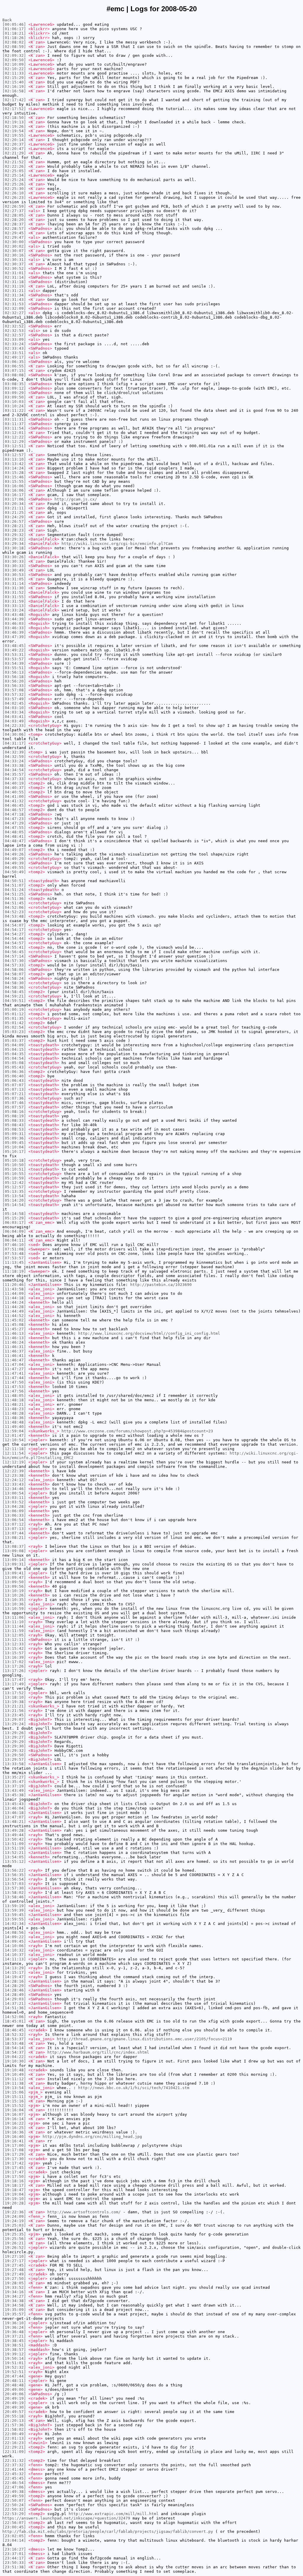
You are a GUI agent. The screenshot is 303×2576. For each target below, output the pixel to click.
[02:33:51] (14, 353)
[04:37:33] (14, 779)
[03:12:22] (14, 437)
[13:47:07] (14, 1817)
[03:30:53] (14, 575)
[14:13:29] (14, 1968)
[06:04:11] (14, 1240)
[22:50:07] (14, 2500)
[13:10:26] (14, 1595)
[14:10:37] (14, 1955)
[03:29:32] (14, 535)
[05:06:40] (14, 1076)
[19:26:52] (14, 2247)
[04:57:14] (14, 956)
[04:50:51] (14, 881)
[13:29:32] (14, 1751)
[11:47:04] (14, 1364)
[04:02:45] (14, 703)
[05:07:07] (14, 1085)
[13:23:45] (14, 1715)
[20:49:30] (14, 2407)
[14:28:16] (14, 1981)
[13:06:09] (14, 1511)
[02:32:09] (14, 308)
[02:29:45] (14, 233)
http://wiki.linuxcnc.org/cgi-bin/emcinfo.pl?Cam (117, 544)
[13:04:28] (14, 1506)
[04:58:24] (14, 978)
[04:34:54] (14, 770)
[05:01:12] (14, 1014)
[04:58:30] (14, 983)
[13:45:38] (14, 1795)
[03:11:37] (14, 424)
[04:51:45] (14, 903)
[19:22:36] (14, 2212)
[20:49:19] (14, 2398)
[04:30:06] (14, 734)
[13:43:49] (14, 1790)
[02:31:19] (14, 286)
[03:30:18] (14, 548)
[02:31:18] (14, 282)
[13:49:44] (14, 1835)
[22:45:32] (14, 2474)
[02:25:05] (14, 171)
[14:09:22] (14, 1937)
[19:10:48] (14, 2070)
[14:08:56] (14, 1932)
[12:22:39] (14, 1471)
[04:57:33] (14, 965)
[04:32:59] (14, 757)
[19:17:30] (14, 2159)
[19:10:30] (14, 2061)
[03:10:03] (14, 402)
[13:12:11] (14, 1640)
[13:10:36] (14, 1604)
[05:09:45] (14, 1143)
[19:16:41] (14, 2141)
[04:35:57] (14, 774)
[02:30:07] (14, 251)
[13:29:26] (14, 1733)
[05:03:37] (14, 1041)
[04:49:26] (14, 854)
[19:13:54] (14, 2088)
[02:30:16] (14, 255)
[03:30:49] (14, 570)
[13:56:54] (14, 1879)
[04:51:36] (14, 899)
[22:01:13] (14, 2438)
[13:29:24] (14, 1724)
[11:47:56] (14, 1391)
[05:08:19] (14, 1116)
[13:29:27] (14, 1737)
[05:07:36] (14, 1098)
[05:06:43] (14, 1080)
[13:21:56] (14, 1711)
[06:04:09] (14, 1231)
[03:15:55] (14, 481)
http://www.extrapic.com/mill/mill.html (114, 2514)
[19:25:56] (14, 2239)
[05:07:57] (14, 1107)
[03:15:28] (14, 473)
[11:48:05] (14, 1396)
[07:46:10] (14, 1245)
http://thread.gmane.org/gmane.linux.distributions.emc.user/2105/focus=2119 (144, 2039)
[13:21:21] (14, 1706)
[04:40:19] (14, 783)
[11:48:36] (14, 1418)
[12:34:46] (14, 1489)
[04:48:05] (14, 832)
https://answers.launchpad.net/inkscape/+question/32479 (66, 2518)
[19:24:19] (14, 2221)
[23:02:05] (14, 2536)
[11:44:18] (14, 1298)
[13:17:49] (14, 1684)
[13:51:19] (14, 1848)
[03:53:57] (14, 659)
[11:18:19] (14, 1271)
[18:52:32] (14, 2035)
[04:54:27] (14, 934)
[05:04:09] (14, 1045)
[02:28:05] (14, 215)
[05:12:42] (14, 1183)
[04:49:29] (14, 859)
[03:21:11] (14, 508)
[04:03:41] (14, 717)
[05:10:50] (14, 1165)
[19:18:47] (14, 2190)
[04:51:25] (14, 894)
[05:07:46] (14, 1103)
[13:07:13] (14, 1529)
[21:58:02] (14, 2429)
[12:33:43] (14, 1484)
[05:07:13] (14, 1089)
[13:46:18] (14, 1813)
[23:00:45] (14, 2527)
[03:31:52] (14, 592)
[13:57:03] (14, 1884)
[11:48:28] (14, 1413)
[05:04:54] (14, 1058)
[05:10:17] (14, 1151)
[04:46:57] (14, 810)
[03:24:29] (14, 517)
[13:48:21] (14, 1822)
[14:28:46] (14, 1990)
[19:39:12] (14, 2354)
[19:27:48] (14, 2270)
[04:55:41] (14, 947)
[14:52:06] (14, 2017)
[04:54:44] (14, 938)
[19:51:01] (14, 2363)
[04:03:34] (14, 712)
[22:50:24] (14, 2505)
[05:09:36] (14, 1138)
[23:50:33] (14, 2563)
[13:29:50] (14, 1755)
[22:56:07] (14, 2523)
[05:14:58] (14, 1214)
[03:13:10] (14, 459)
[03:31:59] (14, 601)
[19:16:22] (14, 2123)
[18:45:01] (14, 2021)
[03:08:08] (14, 375)
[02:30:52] (14, 268)
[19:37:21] (14, 2336)
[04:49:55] (14, 867)
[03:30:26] (14, 557)
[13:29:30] (14, 1746)
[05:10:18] (14, 1160)
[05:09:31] (14, 1134)
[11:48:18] (14, 1400)
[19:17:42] (14, 2163)
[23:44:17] (14, 2558)
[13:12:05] (14, 1635)
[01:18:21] (14, 33)
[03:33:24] (14, 610)
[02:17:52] (14, 109)
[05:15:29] (14, 1218)
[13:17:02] (14, 1662)
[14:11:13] (14, 1959)
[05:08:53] (14, 1129)
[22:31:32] (14, 2460)
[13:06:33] (14, 1515)
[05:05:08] (14, 1063)
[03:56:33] (14, 686)
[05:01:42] (14, 1023)
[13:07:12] (14, 1524)
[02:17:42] (14, 100)
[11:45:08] (14, 1325)
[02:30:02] (14, 246)
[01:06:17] (14, 29)
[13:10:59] (14, 1609)
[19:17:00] (14, 2145)
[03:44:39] (14, 619)
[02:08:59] (14, 47)
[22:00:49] (14, 2434)
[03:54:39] (14, 663)
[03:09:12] (14, 388)
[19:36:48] (14, 2332)
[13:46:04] (14, 1808)
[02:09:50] (14, 60)
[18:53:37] (14, 2039)
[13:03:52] (14, 1502)
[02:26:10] (14, 193)
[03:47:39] (14, 637)
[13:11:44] (14, 1626)
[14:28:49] (14, 1995)
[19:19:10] (14, 2199)
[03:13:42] (14, 464)
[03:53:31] (14, 655)
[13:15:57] (14, 1653)
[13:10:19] (14, 1591)
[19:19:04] (14, 2194)
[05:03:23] (14, 1032)
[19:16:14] (14, 2119)
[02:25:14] (14, 175)
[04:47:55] (14, 828)
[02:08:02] (14, 42)
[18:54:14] (14, 2048)
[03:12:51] (14, 446)
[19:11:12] (14, 2079)
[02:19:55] (14, 135)
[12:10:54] (14, 1440)
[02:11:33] (14, 73)
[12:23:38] (14, 1475)
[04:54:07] (14, 925)
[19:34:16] (14, 2292)
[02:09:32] (14, 55)
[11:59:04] (14, 1431)
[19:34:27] (14, 2296)
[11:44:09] (14, 1293)
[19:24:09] (14, 2216)
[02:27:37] (14, 211)
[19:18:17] (14, 2185)
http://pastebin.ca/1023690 (161, 1285)
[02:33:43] (14, 348)
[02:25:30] (14, 189)
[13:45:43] (14, 1804)
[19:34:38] (14, 2301)
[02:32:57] (14, 335)
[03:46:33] (14, 628)
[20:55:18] (14, 2416)
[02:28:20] (14, 220)
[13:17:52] (14, 1693)
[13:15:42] (14, 1648)
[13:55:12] (14, 1861)
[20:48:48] (14, 2385)
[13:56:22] (14, 1870)
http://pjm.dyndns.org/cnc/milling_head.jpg (92, 2137)
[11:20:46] (14, 1285)
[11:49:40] (14, 1427)
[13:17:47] (14, 1680)
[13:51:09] (14, 1844)
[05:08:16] (14, 1112)
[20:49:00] (14, 2389)
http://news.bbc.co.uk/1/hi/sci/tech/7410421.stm (134, 2088)
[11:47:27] (14, 1369)
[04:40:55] (14, 792)
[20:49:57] (14, 2412)
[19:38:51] (14, 2345)
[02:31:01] (14, 273)
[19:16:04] (14, 2110)
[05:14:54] (14, 1205)
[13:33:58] (14, 1764)
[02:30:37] (14, 264)
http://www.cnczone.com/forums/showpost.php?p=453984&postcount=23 (137, 1431)
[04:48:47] (14, 841)
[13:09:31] (14, 1564)
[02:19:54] (14, 131)
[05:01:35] (14, 1018)
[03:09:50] (14, 397)
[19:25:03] (14, 2225)
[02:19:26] (14, 126)
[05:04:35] (14, 1054)
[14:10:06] (14, 1946)
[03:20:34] (14, 504)
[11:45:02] (14, 1320)
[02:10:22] (14, 69)
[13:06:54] (14, 1520)
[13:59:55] (14, 1919)
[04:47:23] (14, 819)
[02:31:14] (14, 277)
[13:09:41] (14, 1573)
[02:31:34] (14, 295)
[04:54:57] (14, 943)
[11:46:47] (14, 1360)
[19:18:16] (14, 2181)
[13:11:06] (14, 1617)
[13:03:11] (14, 1498)
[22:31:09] (14, 2452)
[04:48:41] (14, 836)
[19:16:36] (14, 2132)
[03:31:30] (14, 588)
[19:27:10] (14, 2256)
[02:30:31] (14, 260)
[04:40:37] (14, 788)
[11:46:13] (14, 1333)
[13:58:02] (14, 1893)
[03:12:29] (14, 442)
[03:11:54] (14, 428)
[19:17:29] (14, 2154)
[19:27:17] (14, 2261)
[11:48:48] (14, 1422)
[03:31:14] (14, 584)
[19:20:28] (14, 2203)
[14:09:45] (14, 1941)
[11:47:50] (14, 1382)
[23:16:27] (14, 2549)
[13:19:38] (14, 1702)
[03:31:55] (14, 597)
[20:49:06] (14, 2394)
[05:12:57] (14, 1187)
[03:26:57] (14, 521)
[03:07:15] (14, 371)
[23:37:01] (14, 2554)
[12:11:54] (14, 1453)
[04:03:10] (14, 708)
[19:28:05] (14, 2283)
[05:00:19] (14, 1009)
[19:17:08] (14, 2150)
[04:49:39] (14, 863)
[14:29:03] (14, 1999)
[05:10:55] (14, 1174)
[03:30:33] (14, 561)
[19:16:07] (14, 2114)
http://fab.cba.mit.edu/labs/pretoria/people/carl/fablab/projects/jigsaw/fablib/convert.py (108, 2531)
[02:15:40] (14, 82)
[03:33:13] (14, 606)
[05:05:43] (14, 1067)
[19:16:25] (14, 2128)
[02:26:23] (14, 197)
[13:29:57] (14, 1759)
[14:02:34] (14, 1924)
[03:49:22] (14, 650)
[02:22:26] (14, 166)
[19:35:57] (14, 2314)
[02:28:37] (14, 224)
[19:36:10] (14, 2323)
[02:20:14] (14, 140)
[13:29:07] (14, 1719)
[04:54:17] (14, 930)
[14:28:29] (14, 1986)
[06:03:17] (14, 1222)
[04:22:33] (14, 725)
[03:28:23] (14, 530)
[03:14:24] (14, 468)
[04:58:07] (14, 974)
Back (7, 20)
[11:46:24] (14, 1342)
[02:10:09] (14, 64)
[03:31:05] (14, 579)
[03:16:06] (14, 486)
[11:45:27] (14, 1329)
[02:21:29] (14, 153)
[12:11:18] (14, 1449)
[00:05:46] (14, 24)
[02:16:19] (14, 87)
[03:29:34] (14, 544)
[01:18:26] (14, 38)
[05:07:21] (14, 1094)
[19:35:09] (14, 2310)
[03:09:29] (14, 393)
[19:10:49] (14, 2074)
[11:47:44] (14, 1378)
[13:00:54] (14, 1493)
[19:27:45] (14, 2265)
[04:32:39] (14, 752)
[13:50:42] (14, 1839)
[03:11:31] (14, 419)
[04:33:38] (14, 765)
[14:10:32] (14, 1950)
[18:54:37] (14, 2052)
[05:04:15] (14, 1049)
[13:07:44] (14, 1533)
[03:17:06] (14, 499)
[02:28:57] (14, 229)
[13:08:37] (14, 1546)
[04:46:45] (14, 805)
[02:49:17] (14, 357)
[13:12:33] (14, 1644)
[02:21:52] (14, 162)
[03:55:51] (14, 668)
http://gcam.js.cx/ (76, 499)
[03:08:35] (14, 384)
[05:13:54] (14, 1196)
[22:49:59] (14, 2496)
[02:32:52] (14, 326)
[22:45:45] (14, 2478)
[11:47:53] (14, 1387)
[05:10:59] (14, 1178)
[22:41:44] (14, 2469)
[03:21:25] (14, 513)
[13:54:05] (14, 1857)
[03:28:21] (14, 526)
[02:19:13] (14, 122)
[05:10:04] (14, 1147)
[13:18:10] (14, 1697)
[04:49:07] (14, 850)
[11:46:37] (14, 1351)
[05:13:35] (14, 1191)
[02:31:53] (14, 304)
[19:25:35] (14, 2234)
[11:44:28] (14, 1307)
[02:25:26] (14, 184)
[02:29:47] (14, 237)
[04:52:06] (14, 907)
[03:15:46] (14, 477)
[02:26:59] (14, 206)
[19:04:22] (14, 2057)
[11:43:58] (14, 1289)
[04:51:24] (14, 890)
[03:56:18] (14, 677)
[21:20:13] (14, 2421)
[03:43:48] (14, 615)
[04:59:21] (14, 996)
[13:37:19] (14, 1786)
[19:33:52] (14, 2287)
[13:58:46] (14, 1897)
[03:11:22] (14, 410)
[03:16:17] (14, 495)
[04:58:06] (14, 970)
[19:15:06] (14, 2092)
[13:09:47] (14, 1577)
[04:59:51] (14, 1001)
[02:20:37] (14, 144)
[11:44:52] (14, 1316)
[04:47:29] (14, 823)
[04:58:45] (14, 992)
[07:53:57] (14, 1258)
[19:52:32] (14, 2367)
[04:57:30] (14, 961)
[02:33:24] (14, 344)
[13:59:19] (14, 1906)
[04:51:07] (14, 885)
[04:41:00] (14, 796)
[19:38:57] (14, 2350)
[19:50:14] (14, 2358)
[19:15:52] (14, 2105)
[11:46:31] (14, 1347)
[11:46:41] (14, 1356)
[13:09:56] (14, 1586)
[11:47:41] (14, 1373)
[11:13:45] (14, 1262)
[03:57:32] (14, 694)
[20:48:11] (14, 2381)
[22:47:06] (14, 2487)
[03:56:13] (14, 672)
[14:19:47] (14, 1977)
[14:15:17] (14, 1972)
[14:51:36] (14, 2008)
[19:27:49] (14, 2274)
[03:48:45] (14, 646)
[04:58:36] (14, 987)
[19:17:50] (14, 2176)
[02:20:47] (14, 149)
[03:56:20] (14, 681)
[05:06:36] (14, 1072)
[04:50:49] (14, 872)
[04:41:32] (14, 801)
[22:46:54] (14, 2483)
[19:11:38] (14, 2083)
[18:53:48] (14, 2043)
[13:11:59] (14, 1631)
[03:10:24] (14, 406)
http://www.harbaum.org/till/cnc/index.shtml (98, 2052)
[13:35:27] (14, 1777)
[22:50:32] (14, 2509)
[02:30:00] (14, 242)
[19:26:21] (14, 2243)
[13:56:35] (14, 1875)
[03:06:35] (14, 362)
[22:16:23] (14, 2443)
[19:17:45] (14, 2168)
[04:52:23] (14, 912)
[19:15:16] (14, 2101)
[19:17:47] (14, 2172)
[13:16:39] (14, 1657)
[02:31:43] (14, 300)
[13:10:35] (14, 1600)
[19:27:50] (14, 2279)
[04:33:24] (14, 761)
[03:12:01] (14, 433)
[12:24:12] (14, 1480)
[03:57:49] (14, 699)
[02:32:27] (14, 313)
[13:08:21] (14, 1538)
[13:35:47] (14, 1782)
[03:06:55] (14, 366)
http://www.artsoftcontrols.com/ (84, 2212)
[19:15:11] (14, 2097)
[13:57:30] (14, 1888)
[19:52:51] (14, 2372)
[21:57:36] (14, 2425)
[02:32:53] (14, 331)
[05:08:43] (14, 1125)
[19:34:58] (14, 2305)
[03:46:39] (14, 632)
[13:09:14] (14, 1560)
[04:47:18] (14, 814)
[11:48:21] (14, 1404)
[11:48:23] (14, 1409)
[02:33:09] (14, 339)
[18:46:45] (14, 2030)
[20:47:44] (14, 2376)
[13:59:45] (14, 1915)
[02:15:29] (14, 78)
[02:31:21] (14, 291)
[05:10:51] (14, 1169)
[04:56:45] (14, 952)
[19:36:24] (14, 2327)
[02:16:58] (14, 91)
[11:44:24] (14, 1302)
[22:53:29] (14, 2514)
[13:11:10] (14, 1622)
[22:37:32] (14, 2465)
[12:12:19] (14, 1462)
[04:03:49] (14, 721)
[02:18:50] (14, 118)
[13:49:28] (14, 1830)
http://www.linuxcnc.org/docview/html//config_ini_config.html (149, 1333)
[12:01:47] (14, 1435)
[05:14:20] (14, 1200)
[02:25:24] (14, 180)
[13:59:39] (14, 1910)
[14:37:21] (14, 2003)
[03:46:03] (14, 623)
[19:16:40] (14, 2137)
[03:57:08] (14, 690)
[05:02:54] (14, 1027)
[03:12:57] (14, 455)
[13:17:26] (14, 1666)
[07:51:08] (14, 1249)
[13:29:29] (14, 1742)
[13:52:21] (14, 1853)
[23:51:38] (14, 2567)
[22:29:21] (14, 2447)
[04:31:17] (14, 743)
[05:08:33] (14, 1120)
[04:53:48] (14, 916)
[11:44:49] (14, 1311)
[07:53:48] (14, 1254)
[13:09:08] (14, 1551)
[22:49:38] (14, 2492)
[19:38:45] (14, 2341)
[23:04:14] (14, 2540)
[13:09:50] (14, 1582)
